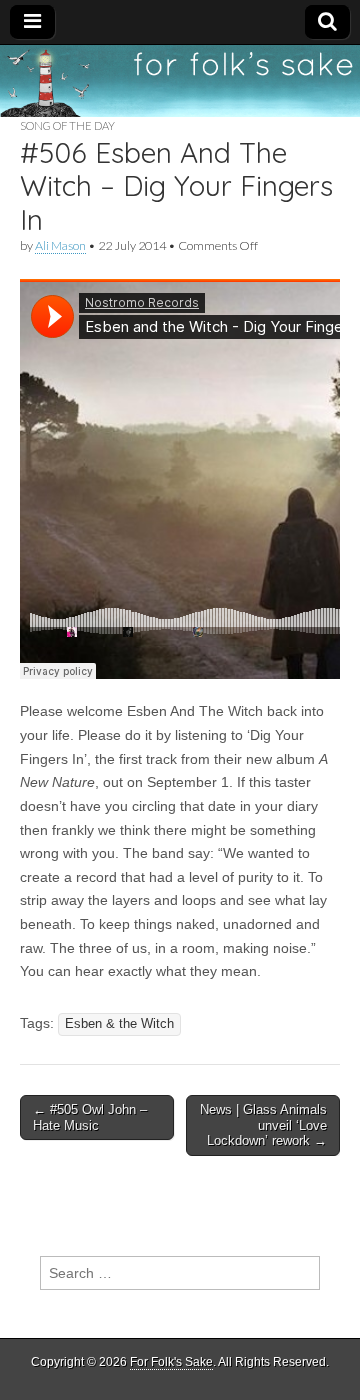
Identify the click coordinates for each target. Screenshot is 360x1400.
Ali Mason (60, 245)
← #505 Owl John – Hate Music (90, 1117)
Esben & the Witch (119, 1024)
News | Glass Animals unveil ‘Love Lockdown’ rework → (263, 1125)
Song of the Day (67, 125)
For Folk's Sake (171, 1362)
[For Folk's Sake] (180, 81)
